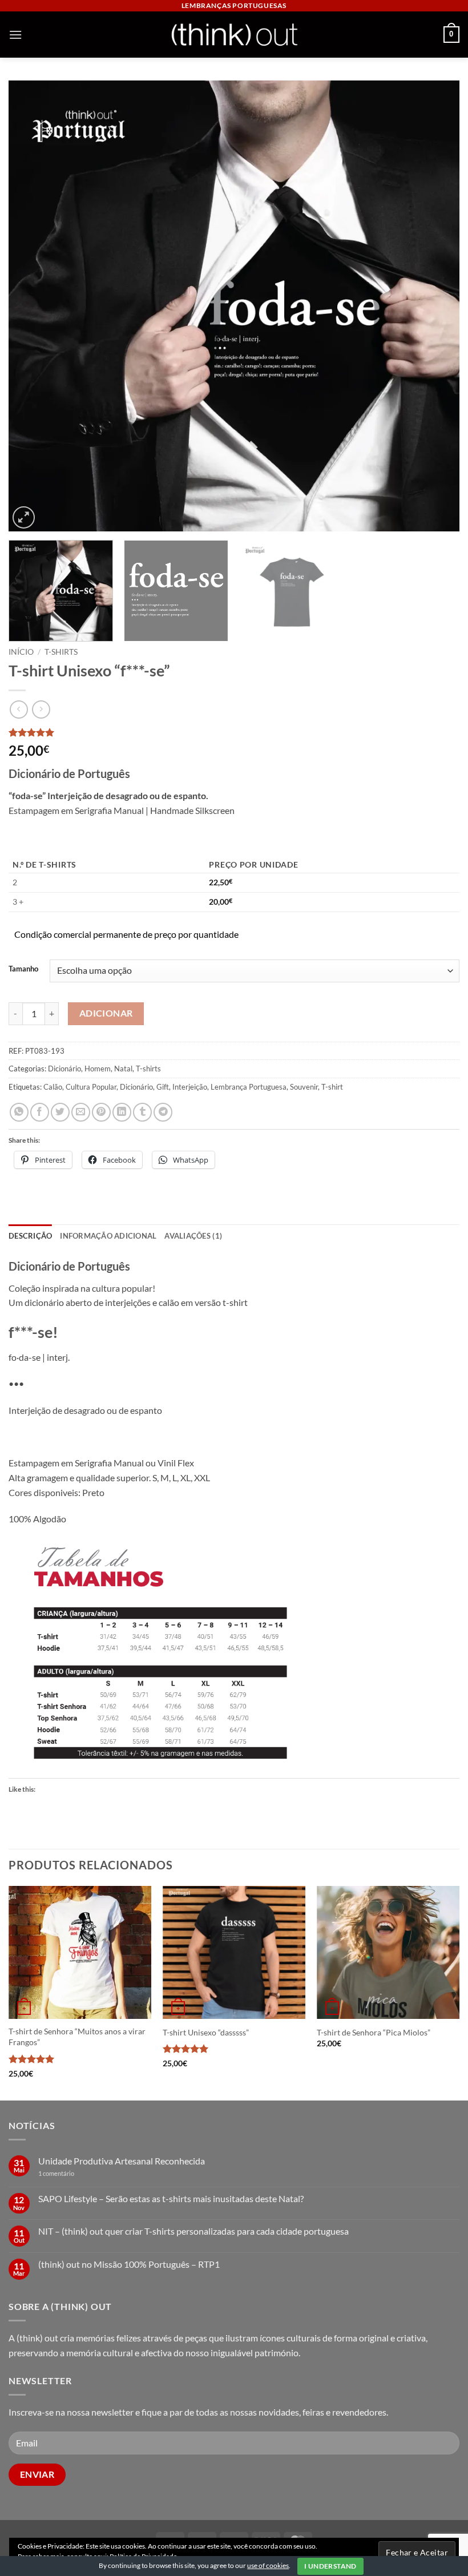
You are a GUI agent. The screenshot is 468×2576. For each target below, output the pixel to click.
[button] (15, 35)
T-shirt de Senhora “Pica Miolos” (374, 2032)
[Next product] (19, 709)
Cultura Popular (91, 1087)
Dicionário (64, 1069)
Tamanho (23, 969)
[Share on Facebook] (40, 1112)
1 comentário (74, 2173)
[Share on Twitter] (60, 1112)
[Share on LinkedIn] (122, 1112)
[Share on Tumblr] (142, 1112)
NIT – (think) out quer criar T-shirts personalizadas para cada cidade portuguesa (193, 2231)
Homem (98, 1069)
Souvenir (304, 1087)
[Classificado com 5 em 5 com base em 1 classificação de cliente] (234, 732)
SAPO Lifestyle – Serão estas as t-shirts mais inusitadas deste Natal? (171, 2198)
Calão (53, 1087)
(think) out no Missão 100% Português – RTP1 (129, 2264)
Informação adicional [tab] (108, 1236)
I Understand (330, 2566)
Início (21, 652)
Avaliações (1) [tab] (193, 1236)
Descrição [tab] (30, 1236)
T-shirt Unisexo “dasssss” (206, 2032)
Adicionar (106, 1013)
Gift (163, 1087)
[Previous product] (41, 709)
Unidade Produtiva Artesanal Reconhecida (122, 2161)
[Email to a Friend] (81, 1112)
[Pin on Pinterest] (101, 1112)
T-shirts (61, 652)
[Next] (436, 306)
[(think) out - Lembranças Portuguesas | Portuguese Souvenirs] (234, 35)
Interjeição (190, 1087)
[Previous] (32, 306)
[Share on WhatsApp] (19, 1112)
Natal (123, 1069)
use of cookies (268, 2565)
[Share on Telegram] (163, 1112)
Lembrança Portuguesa (249, 1087)
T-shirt (332, 1087)
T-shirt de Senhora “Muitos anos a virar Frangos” (77, 2037)
